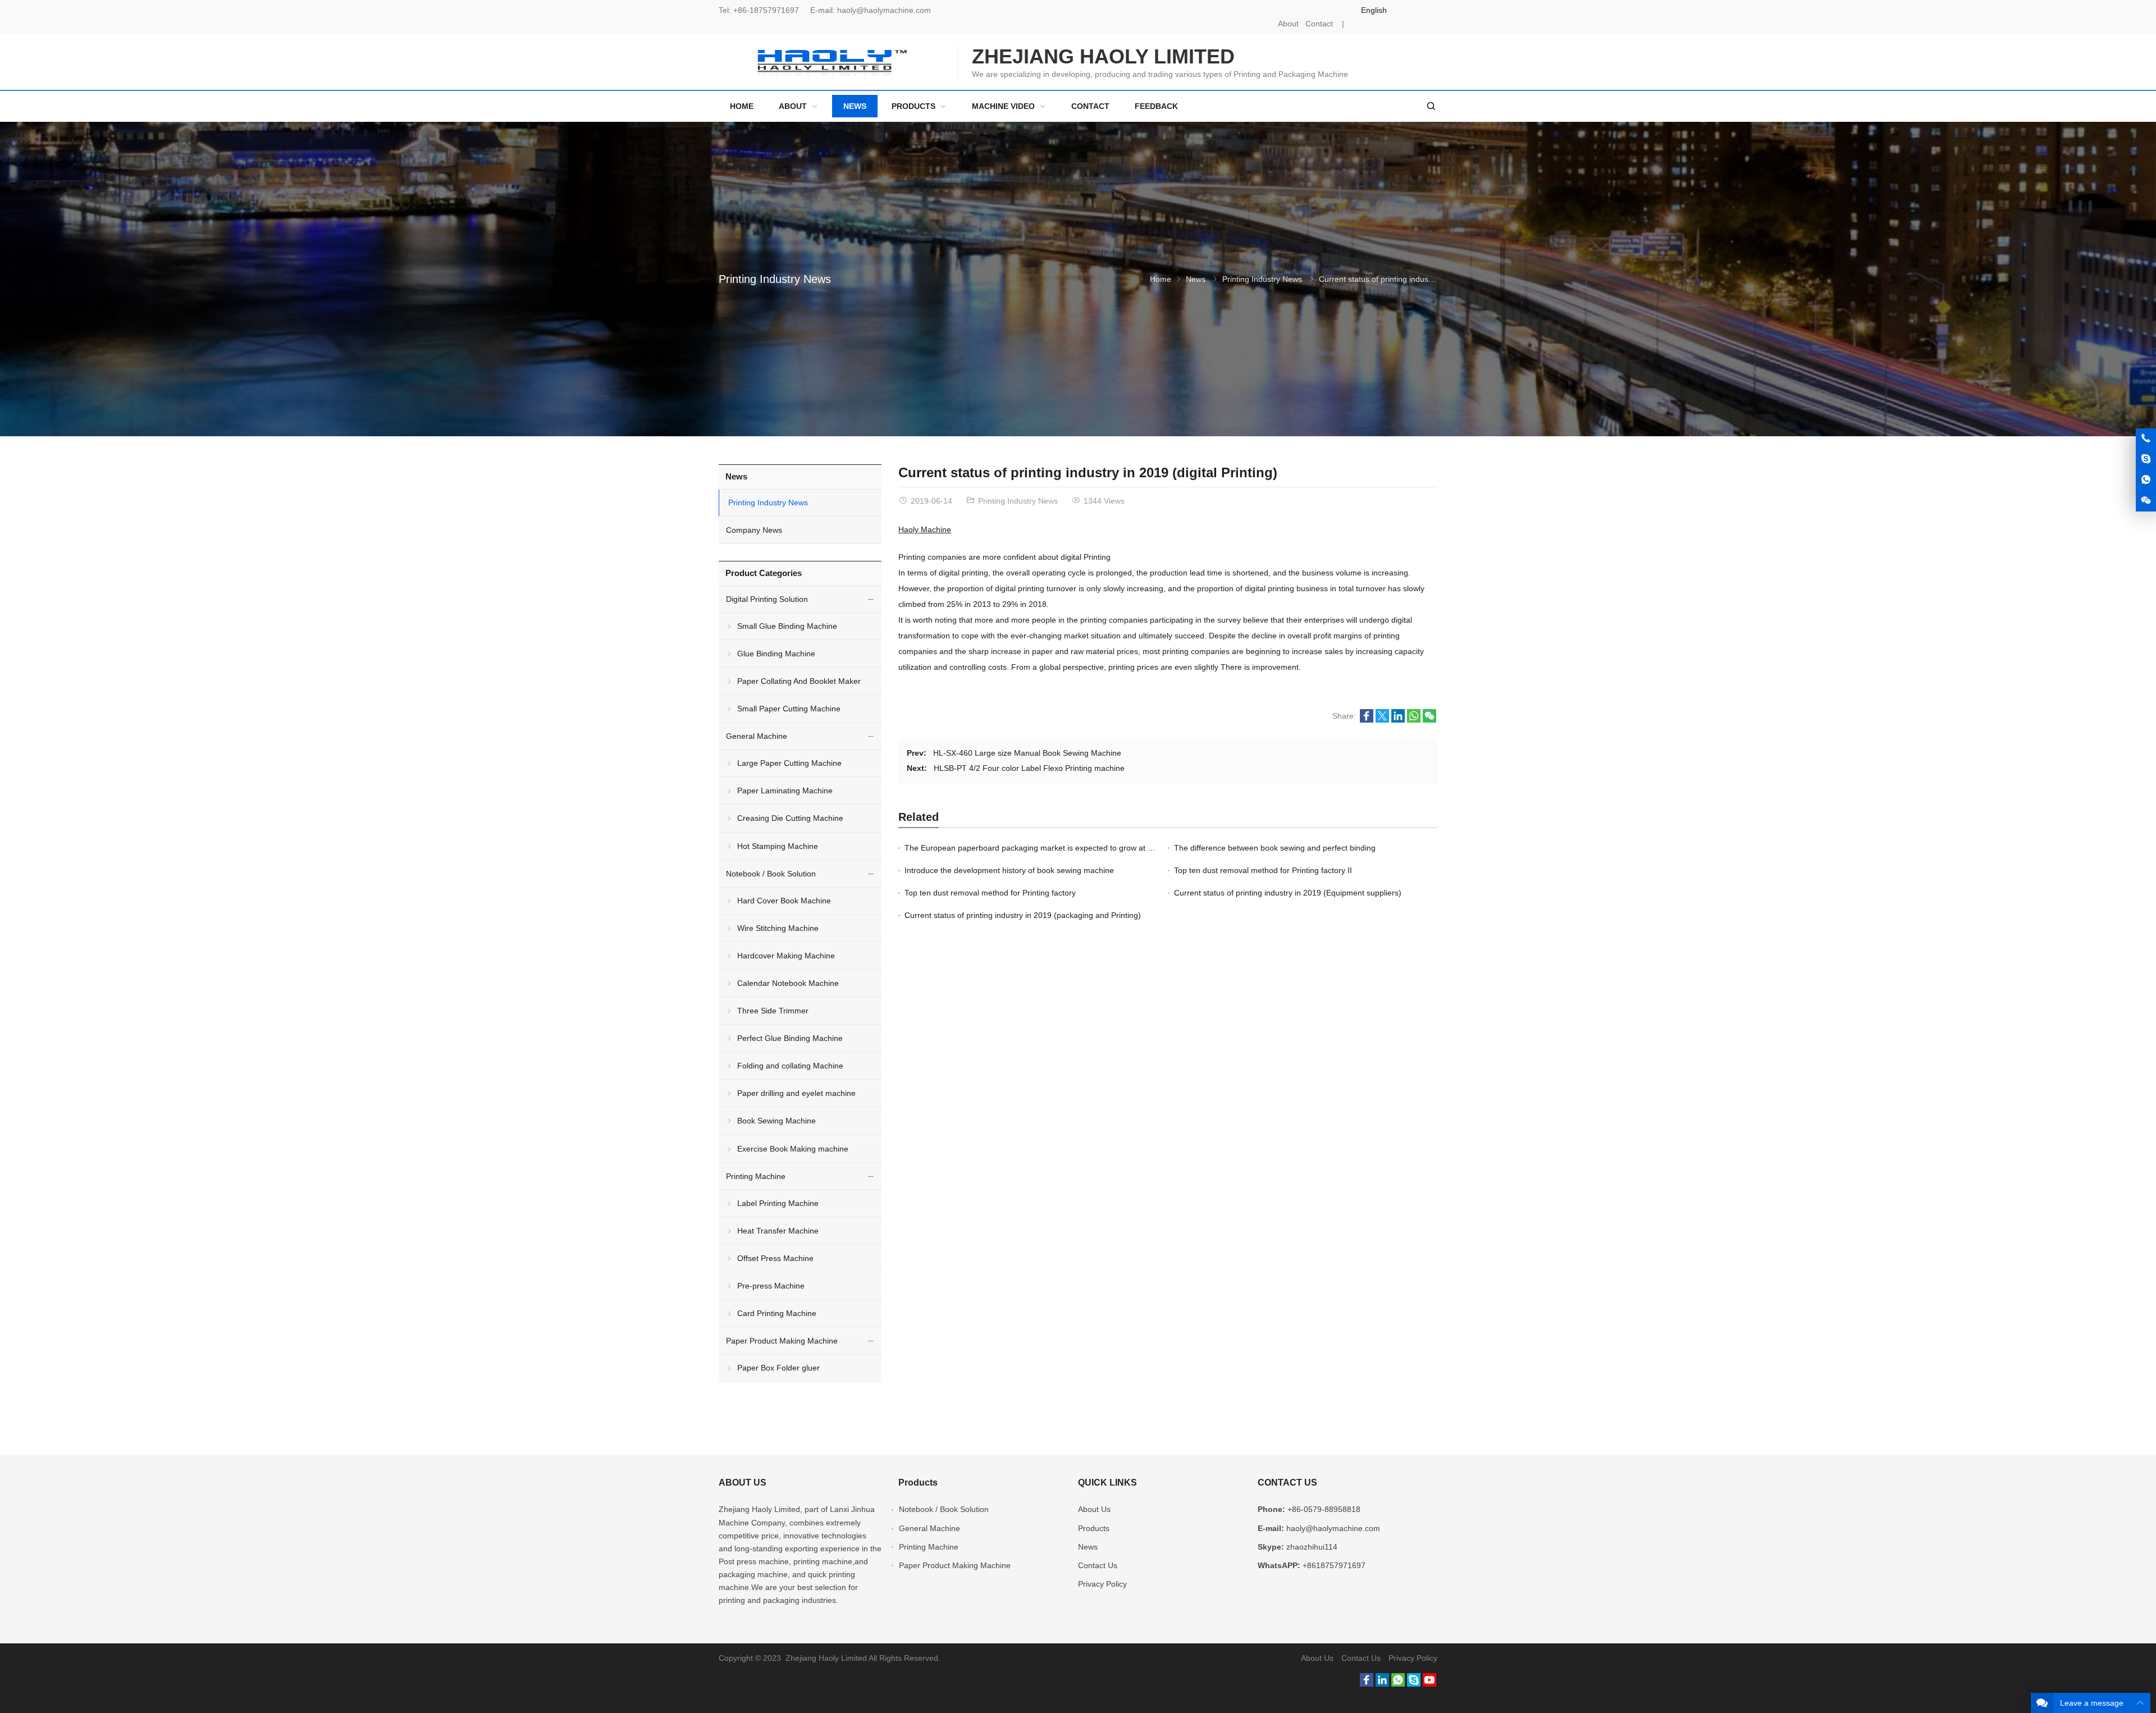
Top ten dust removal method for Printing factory (990, 893)
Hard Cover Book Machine (784, 901)
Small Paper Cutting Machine (789, 709)
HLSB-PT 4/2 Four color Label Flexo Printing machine (1029, 768)
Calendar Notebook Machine (788, 983)
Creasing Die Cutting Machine (790, 818)
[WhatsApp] (1398, 1684)
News (1196, 279)
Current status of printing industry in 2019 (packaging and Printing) (1023, 915)
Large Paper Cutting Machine (789, 763)
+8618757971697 (1334, 1565)
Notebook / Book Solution (771, 874)
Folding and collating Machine (790, 1066)
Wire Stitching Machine (778, 928)
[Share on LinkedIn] (1398, 720)
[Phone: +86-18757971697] (2146, 438)
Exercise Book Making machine (793, 1149)
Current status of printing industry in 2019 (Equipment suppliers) (1288, 893)
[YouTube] (1429, 1684)
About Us (1094, 1509)
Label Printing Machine (778, 1203)
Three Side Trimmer (773, 1011)
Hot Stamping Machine (778, 846)
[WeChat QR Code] (2146, 501)
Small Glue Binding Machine (787, 626)
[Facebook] (1367, 1684)
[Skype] (1414, 1684)
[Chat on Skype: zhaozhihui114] (2146, 459)
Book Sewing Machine (776, 1121)
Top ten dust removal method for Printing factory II (1263, 870)
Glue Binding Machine (776, 654)
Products (1094, 1528)
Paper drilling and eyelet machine (796, 1093)
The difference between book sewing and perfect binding (1275, 848)
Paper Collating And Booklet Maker (799, 681)
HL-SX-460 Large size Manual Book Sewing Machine (1027, 753)
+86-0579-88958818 (1324, 1509)
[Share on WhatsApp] (1414, 720)
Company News (754, 530)
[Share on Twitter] (1382, 720)
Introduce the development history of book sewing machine (1009, 870)
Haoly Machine (925, 529)
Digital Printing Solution (767, 599)
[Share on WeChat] (1429, 720)
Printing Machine (756, 1176)
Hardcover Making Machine (786, 956)
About (1288, 24)
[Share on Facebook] (1367, 720)
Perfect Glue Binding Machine (790, 1038)
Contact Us (1098, 1565)
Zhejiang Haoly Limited (759, 1509)
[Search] (1431, 106)
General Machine (757, 736)
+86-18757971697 (766, 10)
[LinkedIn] (1382, 1684)
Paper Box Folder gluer (778, 1368)
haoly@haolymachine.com (884, 10)
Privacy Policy (1102, 1584)
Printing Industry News (775, 279)
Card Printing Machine (777, 1313)
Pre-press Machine (771, 1286)
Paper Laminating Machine (785, 791)
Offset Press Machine (775, 1258)
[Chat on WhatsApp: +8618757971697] (2146, 480)
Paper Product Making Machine (782, 1341)
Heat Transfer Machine (778, 1231)
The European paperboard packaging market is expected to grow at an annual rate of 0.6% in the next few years (1104, 848)
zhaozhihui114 (1312, 1547)
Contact (1319, 24)
